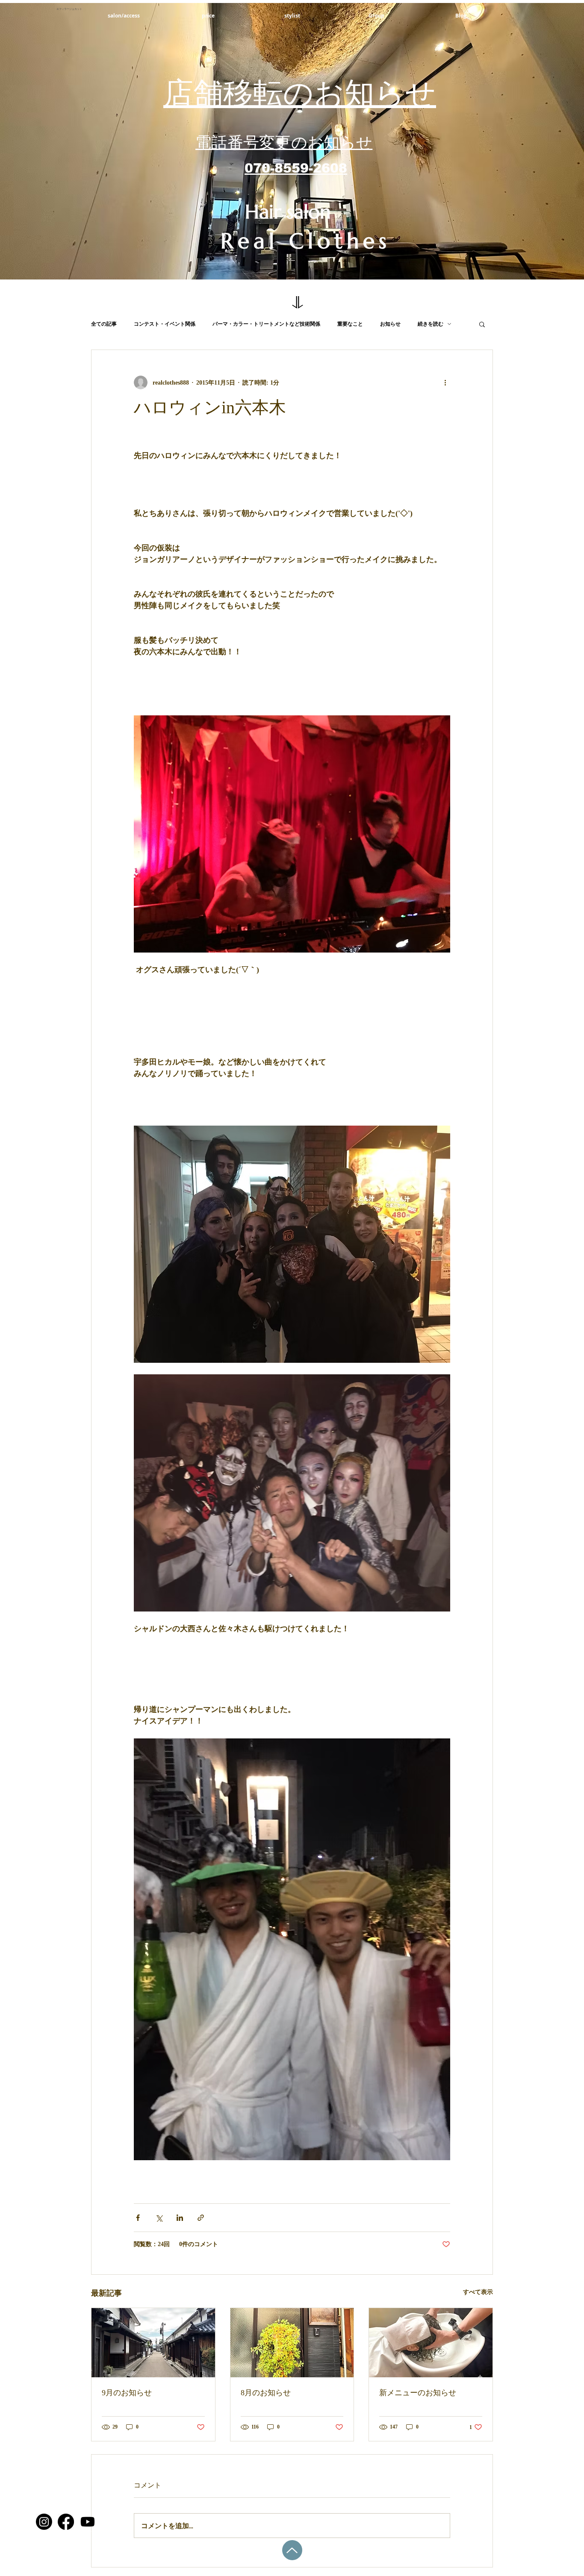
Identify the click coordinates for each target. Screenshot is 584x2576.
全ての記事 (104, 324)
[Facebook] (66, 2522)
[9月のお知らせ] (153, 2343)
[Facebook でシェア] (138, 2218)
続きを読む (431, 324)
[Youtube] (88, 2522)
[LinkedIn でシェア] (180, 2218)
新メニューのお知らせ (418, 2393)
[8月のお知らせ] (292, 2343)
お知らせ (390, 324)
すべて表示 (478, 2292)
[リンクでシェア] (201, 2218)
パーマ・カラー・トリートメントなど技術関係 (266, 324)
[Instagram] (44, 2522)
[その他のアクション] (445, 382)
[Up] (292, 2550)
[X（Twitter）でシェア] (159, 2218)
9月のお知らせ (127, 2393)
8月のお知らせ (266, 2393)
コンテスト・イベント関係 (165, 324)
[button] (482, 324)
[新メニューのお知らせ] (431, 2343)
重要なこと (350, 324)
